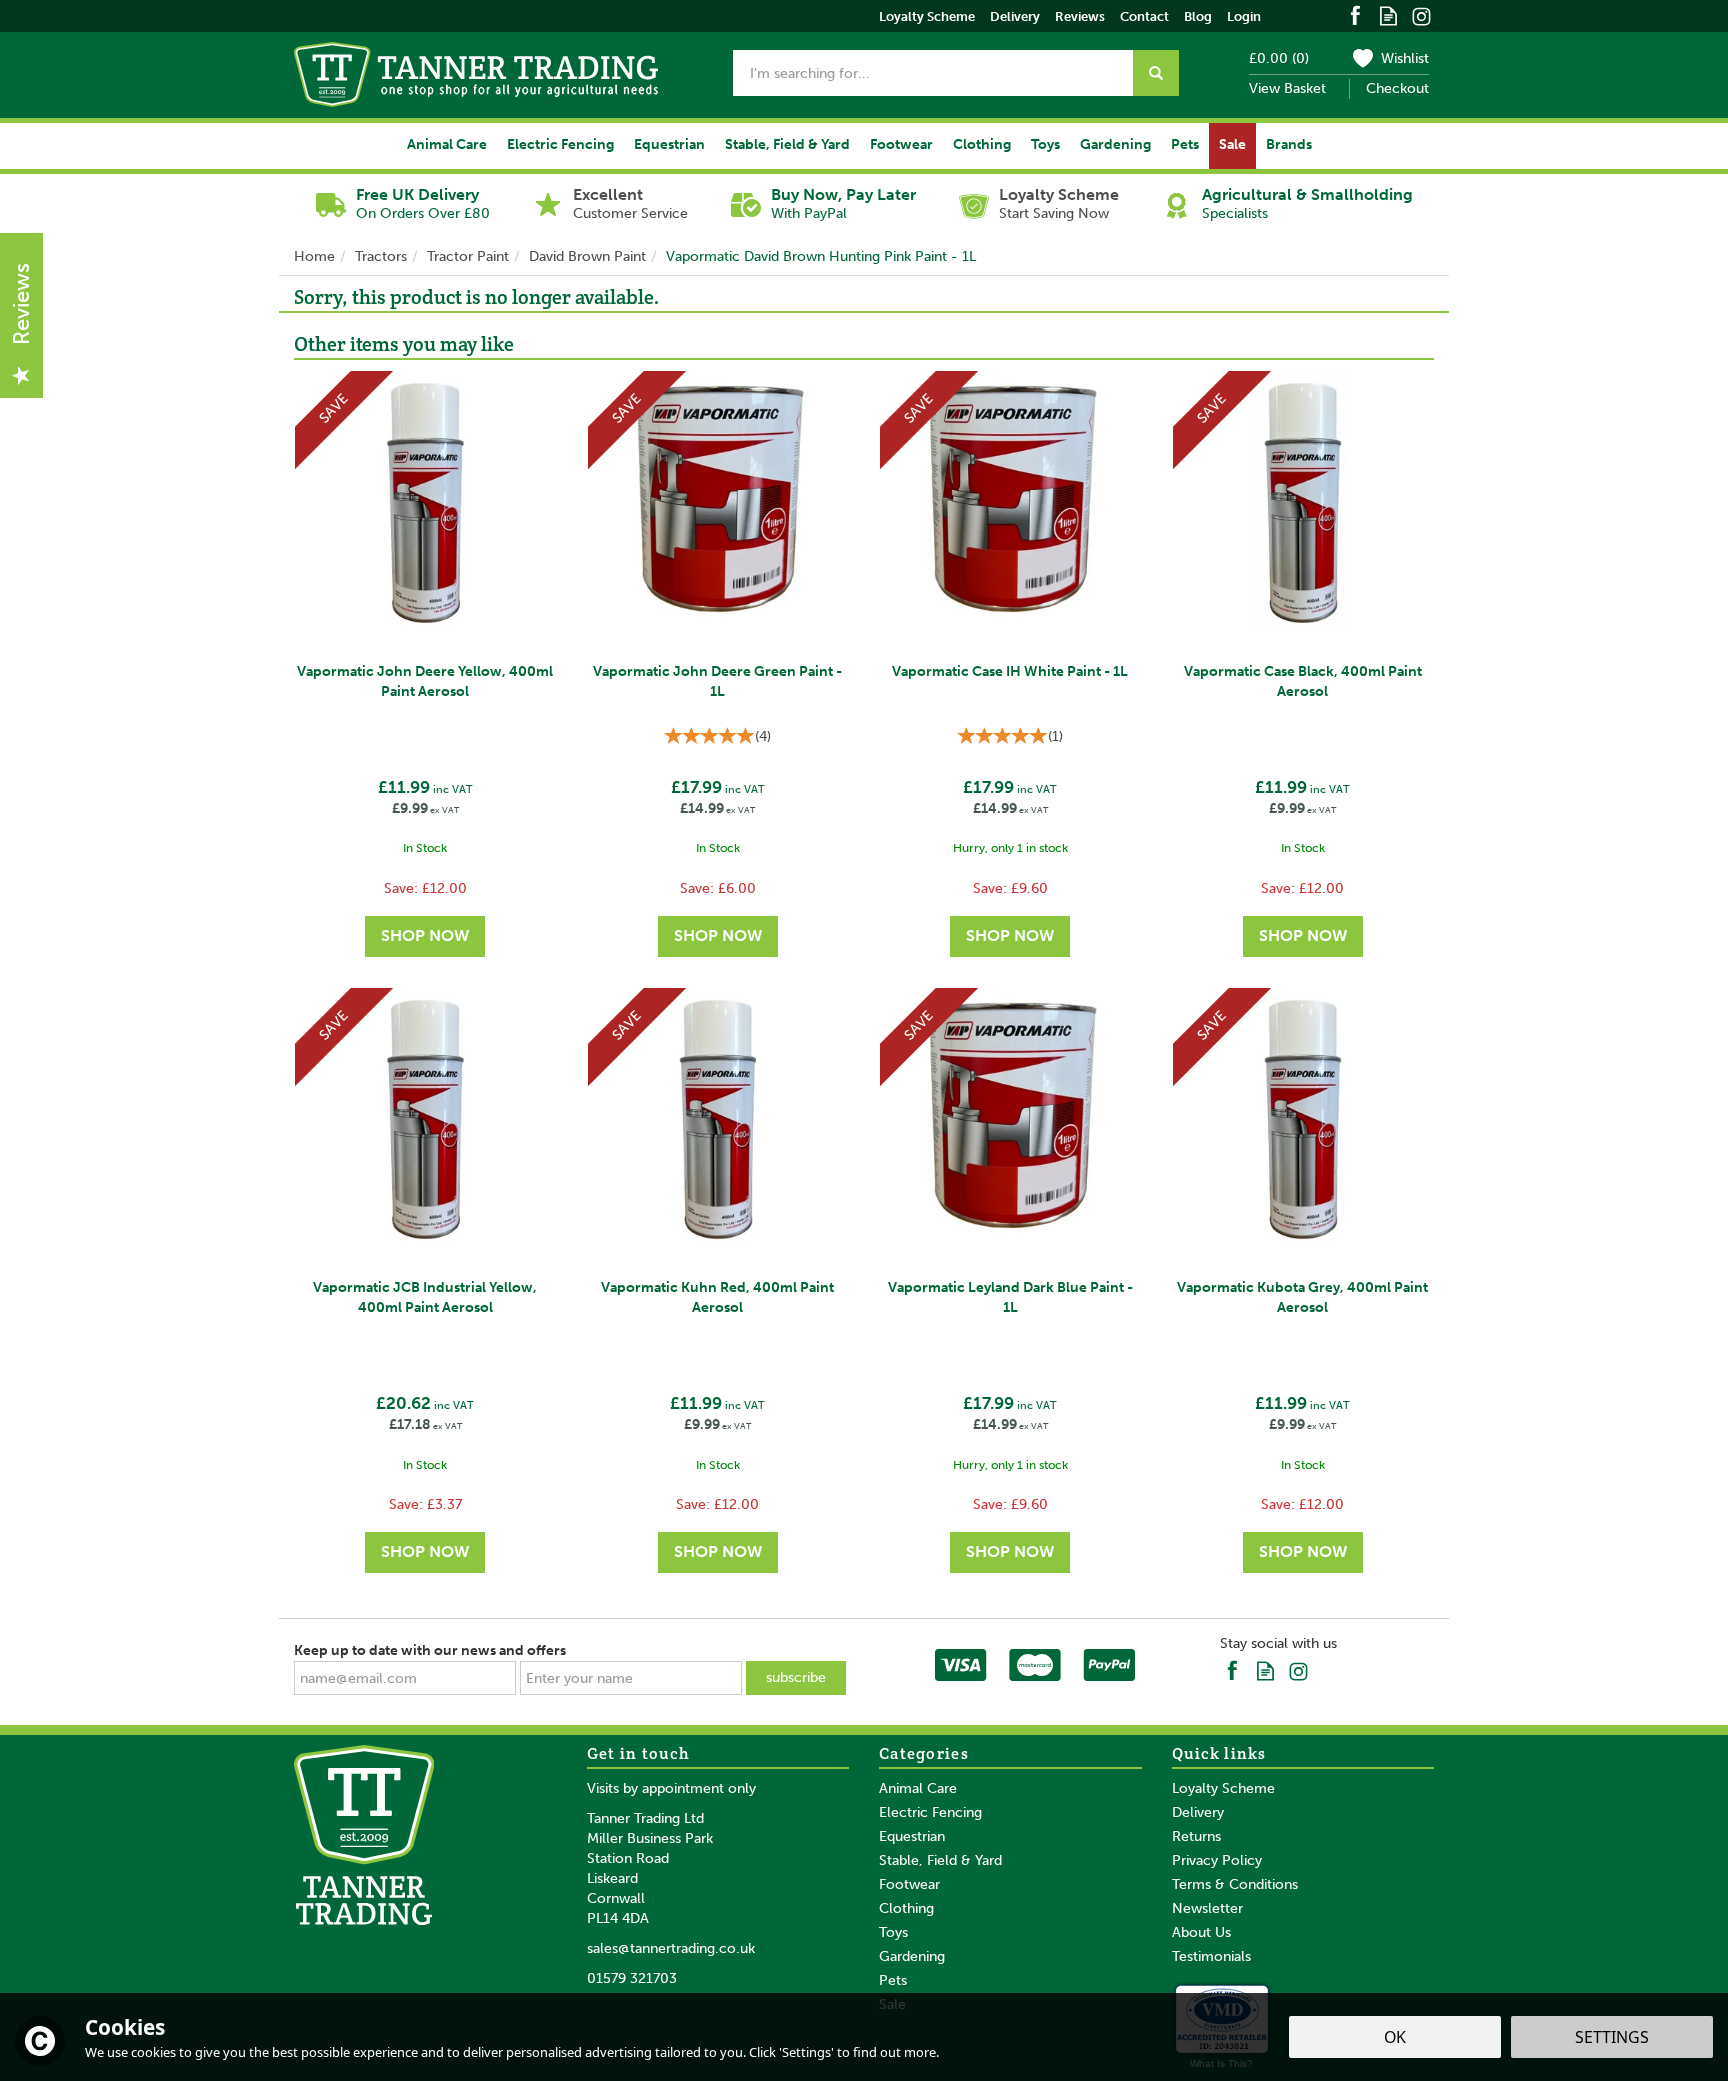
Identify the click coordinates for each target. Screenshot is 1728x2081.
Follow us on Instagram (1421, 14)
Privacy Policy (1217, 1860)
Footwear (909, 1884)
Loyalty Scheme (1223, 1788)
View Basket (1287, 88)
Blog (1198, 16)
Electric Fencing (930, 1812)
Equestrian (912, 1836)
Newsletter (1207, 1908)
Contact (1144, 16)
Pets (893, 1980)
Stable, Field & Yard (940, 1860)
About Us (1201, 1932)
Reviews (1080, 16)
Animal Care (918, 1788)
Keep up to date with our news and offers (430, 1650)
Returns (1196, 1836)
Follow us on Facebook (1355, 14)
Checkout (1397, 88)
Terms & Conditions (1235, 1884)
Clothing (906, 1908)
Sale (1232, 144)
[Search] (1156, 73)
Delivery (1198, 1812)
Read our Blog (1388, 14)
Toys (893, 1932)
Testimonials (1211, 1956)
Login (1244, 16)
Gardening (912, 1956)
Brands (1289, 144)
